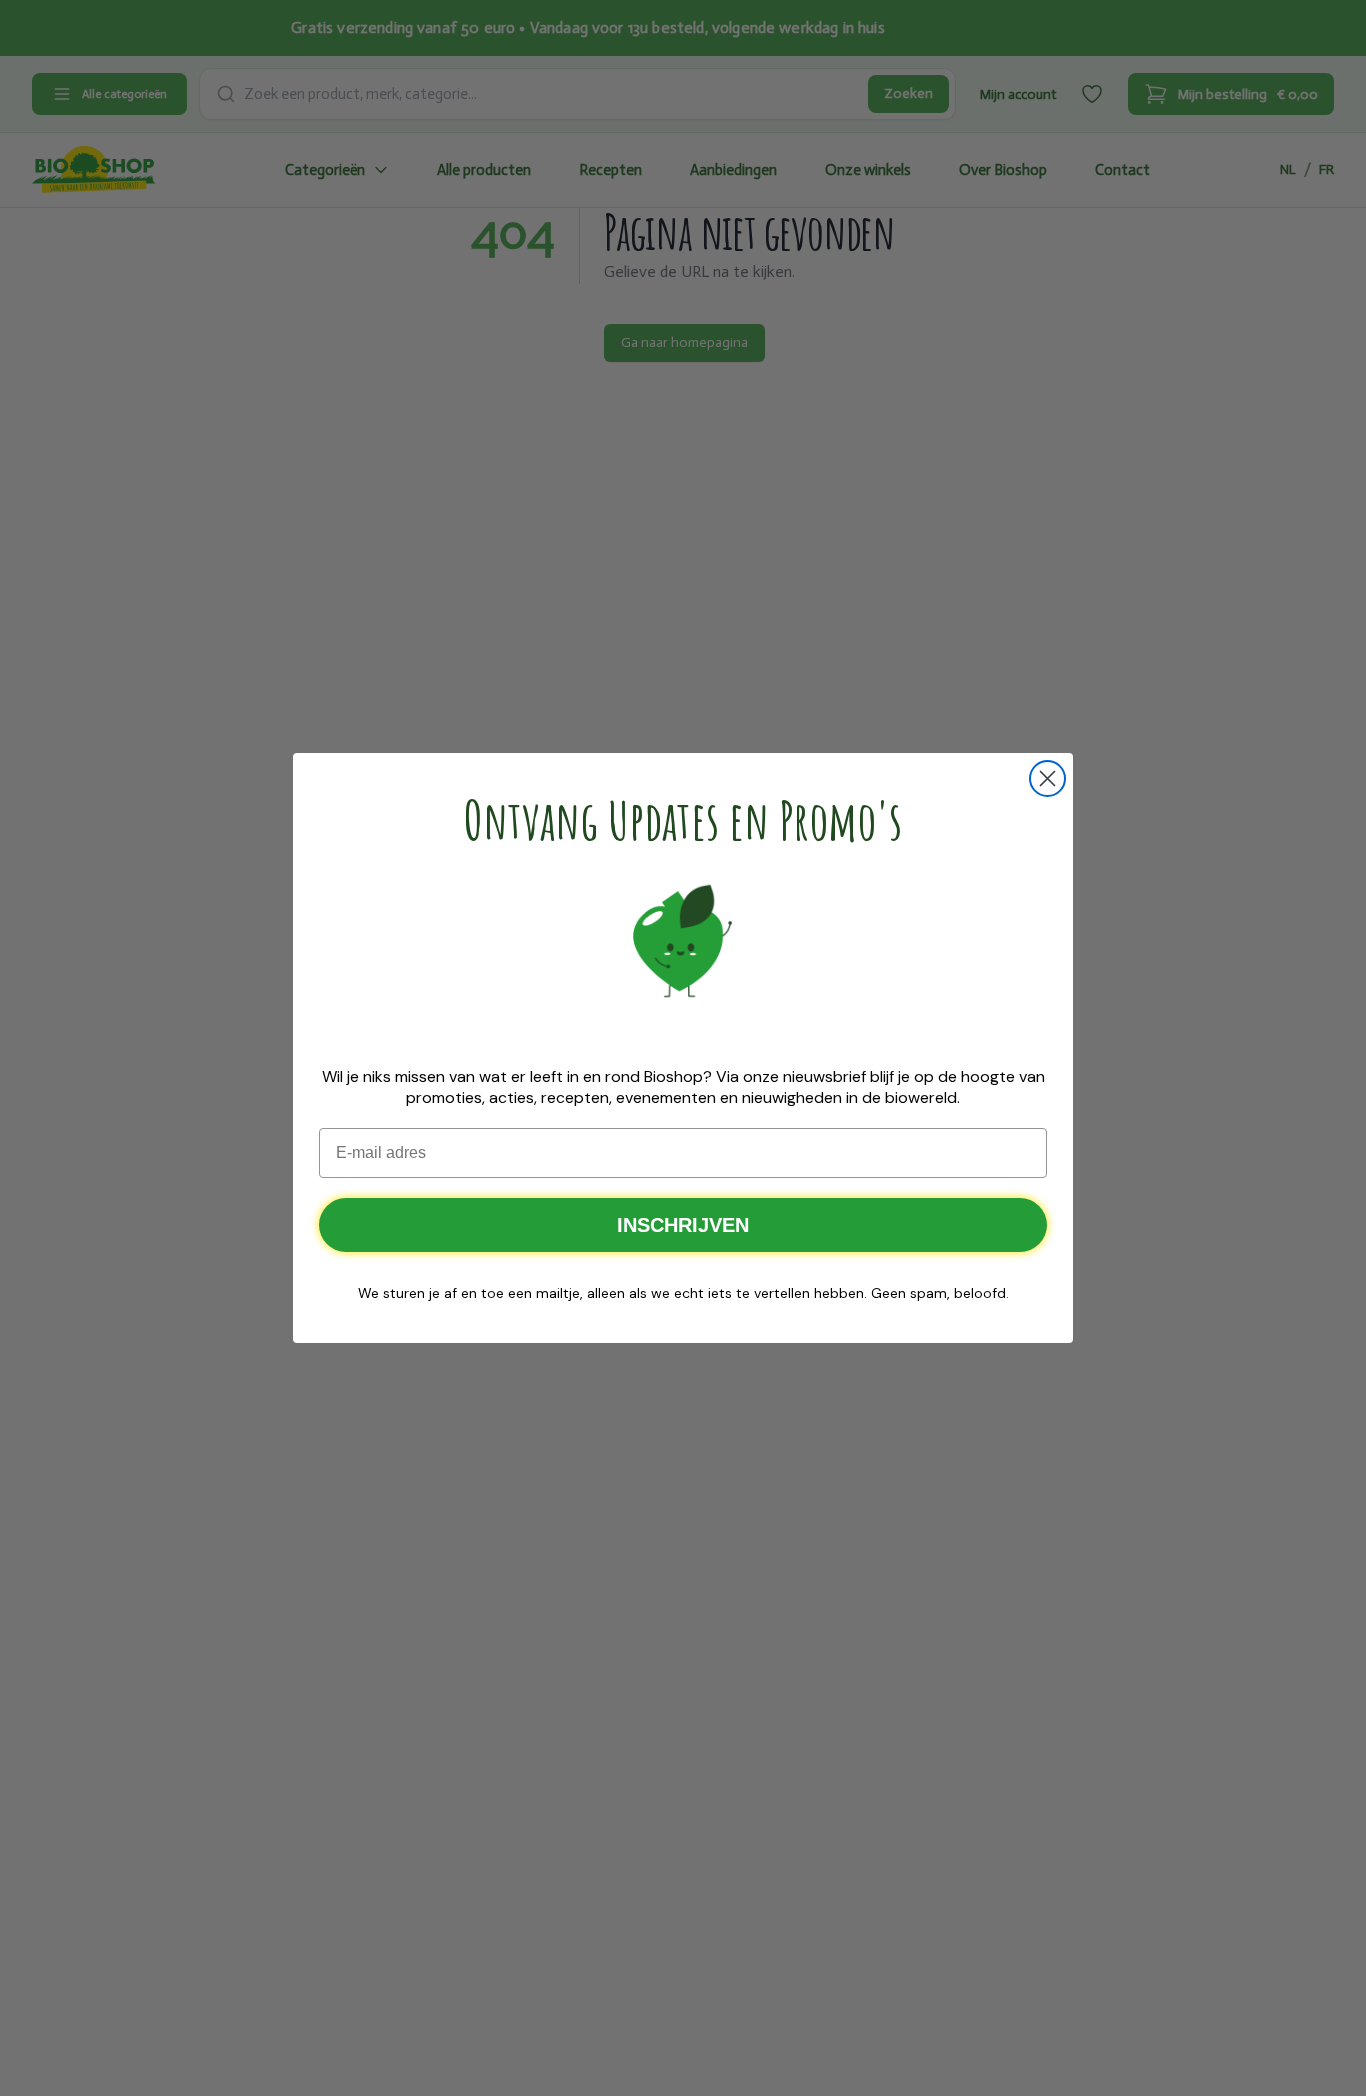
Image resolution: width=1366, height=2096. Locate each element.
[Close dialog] (1047, 778)
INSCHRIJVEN (683, 1225)
